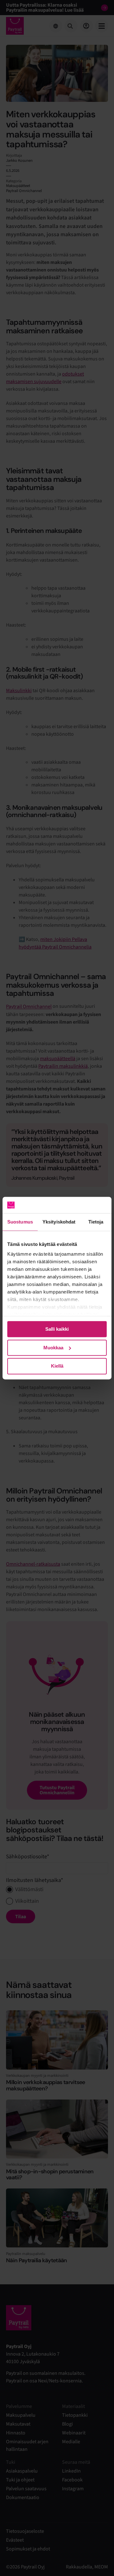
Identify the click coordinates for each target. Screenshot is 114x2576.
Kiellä (57, 1366)
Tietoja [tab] (96, 1222)
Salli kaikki (57, 1329)
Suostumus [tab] (20, 1222)
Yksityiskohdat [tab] (59, 1222)
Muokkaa (53, 1348)
